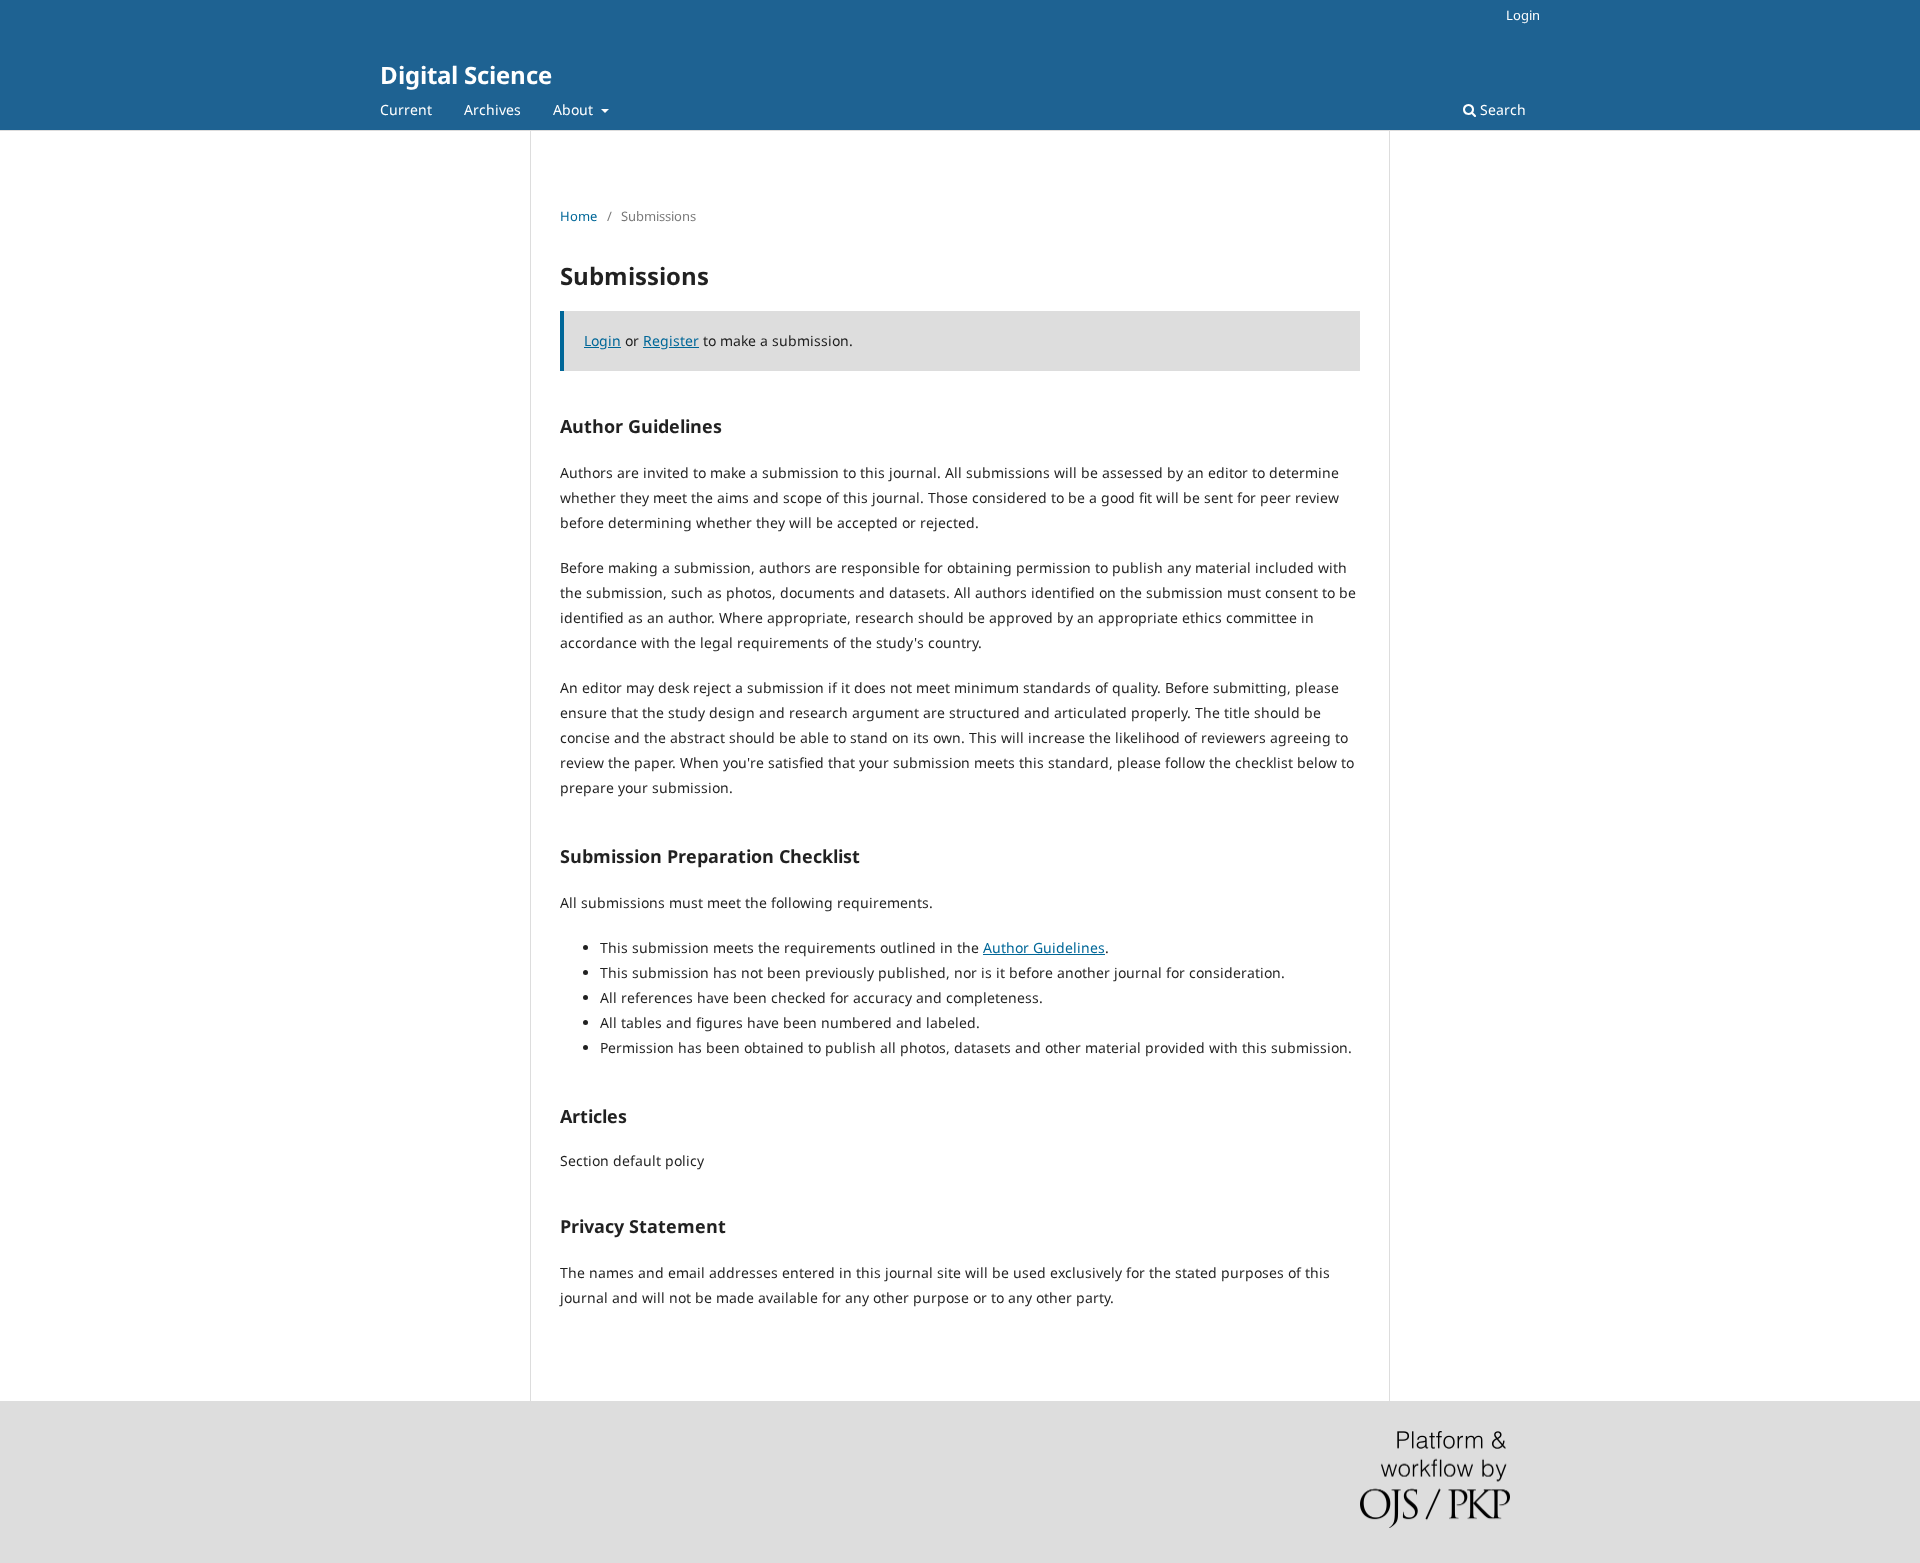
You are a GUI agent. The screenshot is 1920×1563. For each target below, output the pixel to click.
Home (578, 216)
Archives (492, 109)
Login (1523, 15)
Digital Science (466, 74)
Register (671, 340)
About (575, 109)
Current (406, 109)
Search (1501, 109)
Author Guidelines (1044, 947)
